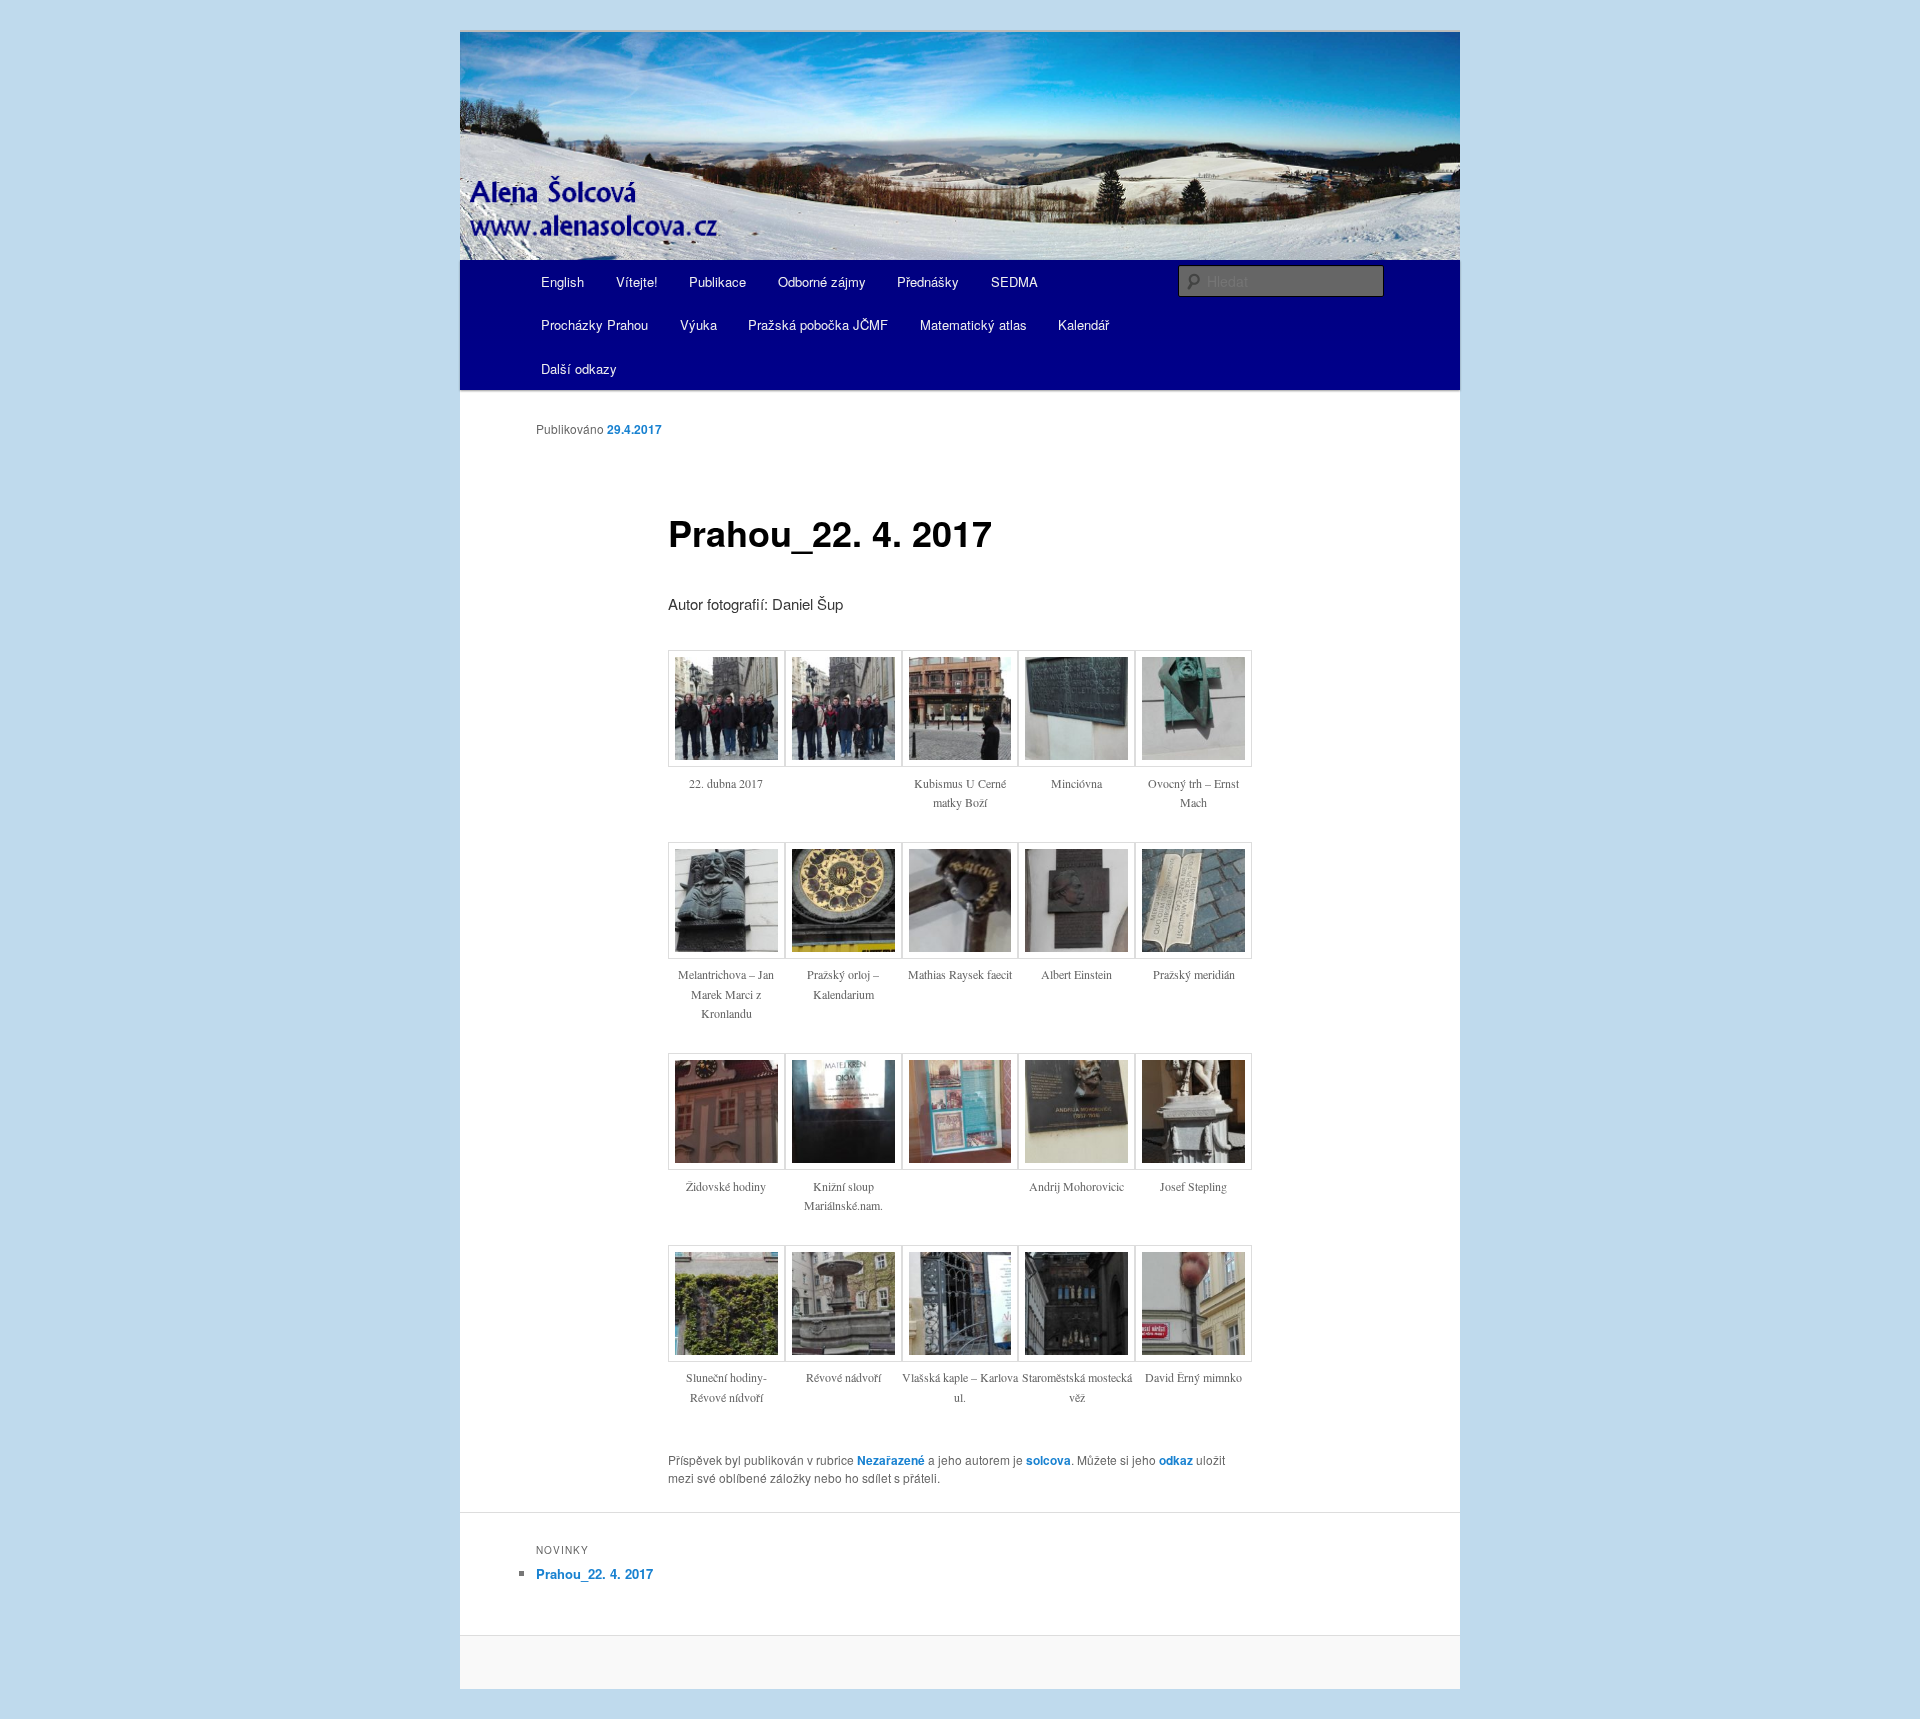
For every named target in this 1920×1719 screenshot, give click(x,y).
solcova (1048, 1460)
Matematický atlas (973, 324)
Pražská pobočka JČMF (818, 324)
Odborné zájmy (822, 281)
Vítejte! (637, 281)
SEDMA (1014, 281)
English (562, 281)
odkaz (1176, 1460)
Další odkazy (579, 368)
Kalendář (1083, 324)
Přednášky (928, 281)
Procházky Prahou (594, 324)
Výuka (698, 324)
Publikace (717, 281)
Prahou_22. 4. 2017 (594, 1573)
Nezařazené (891, 1460)
